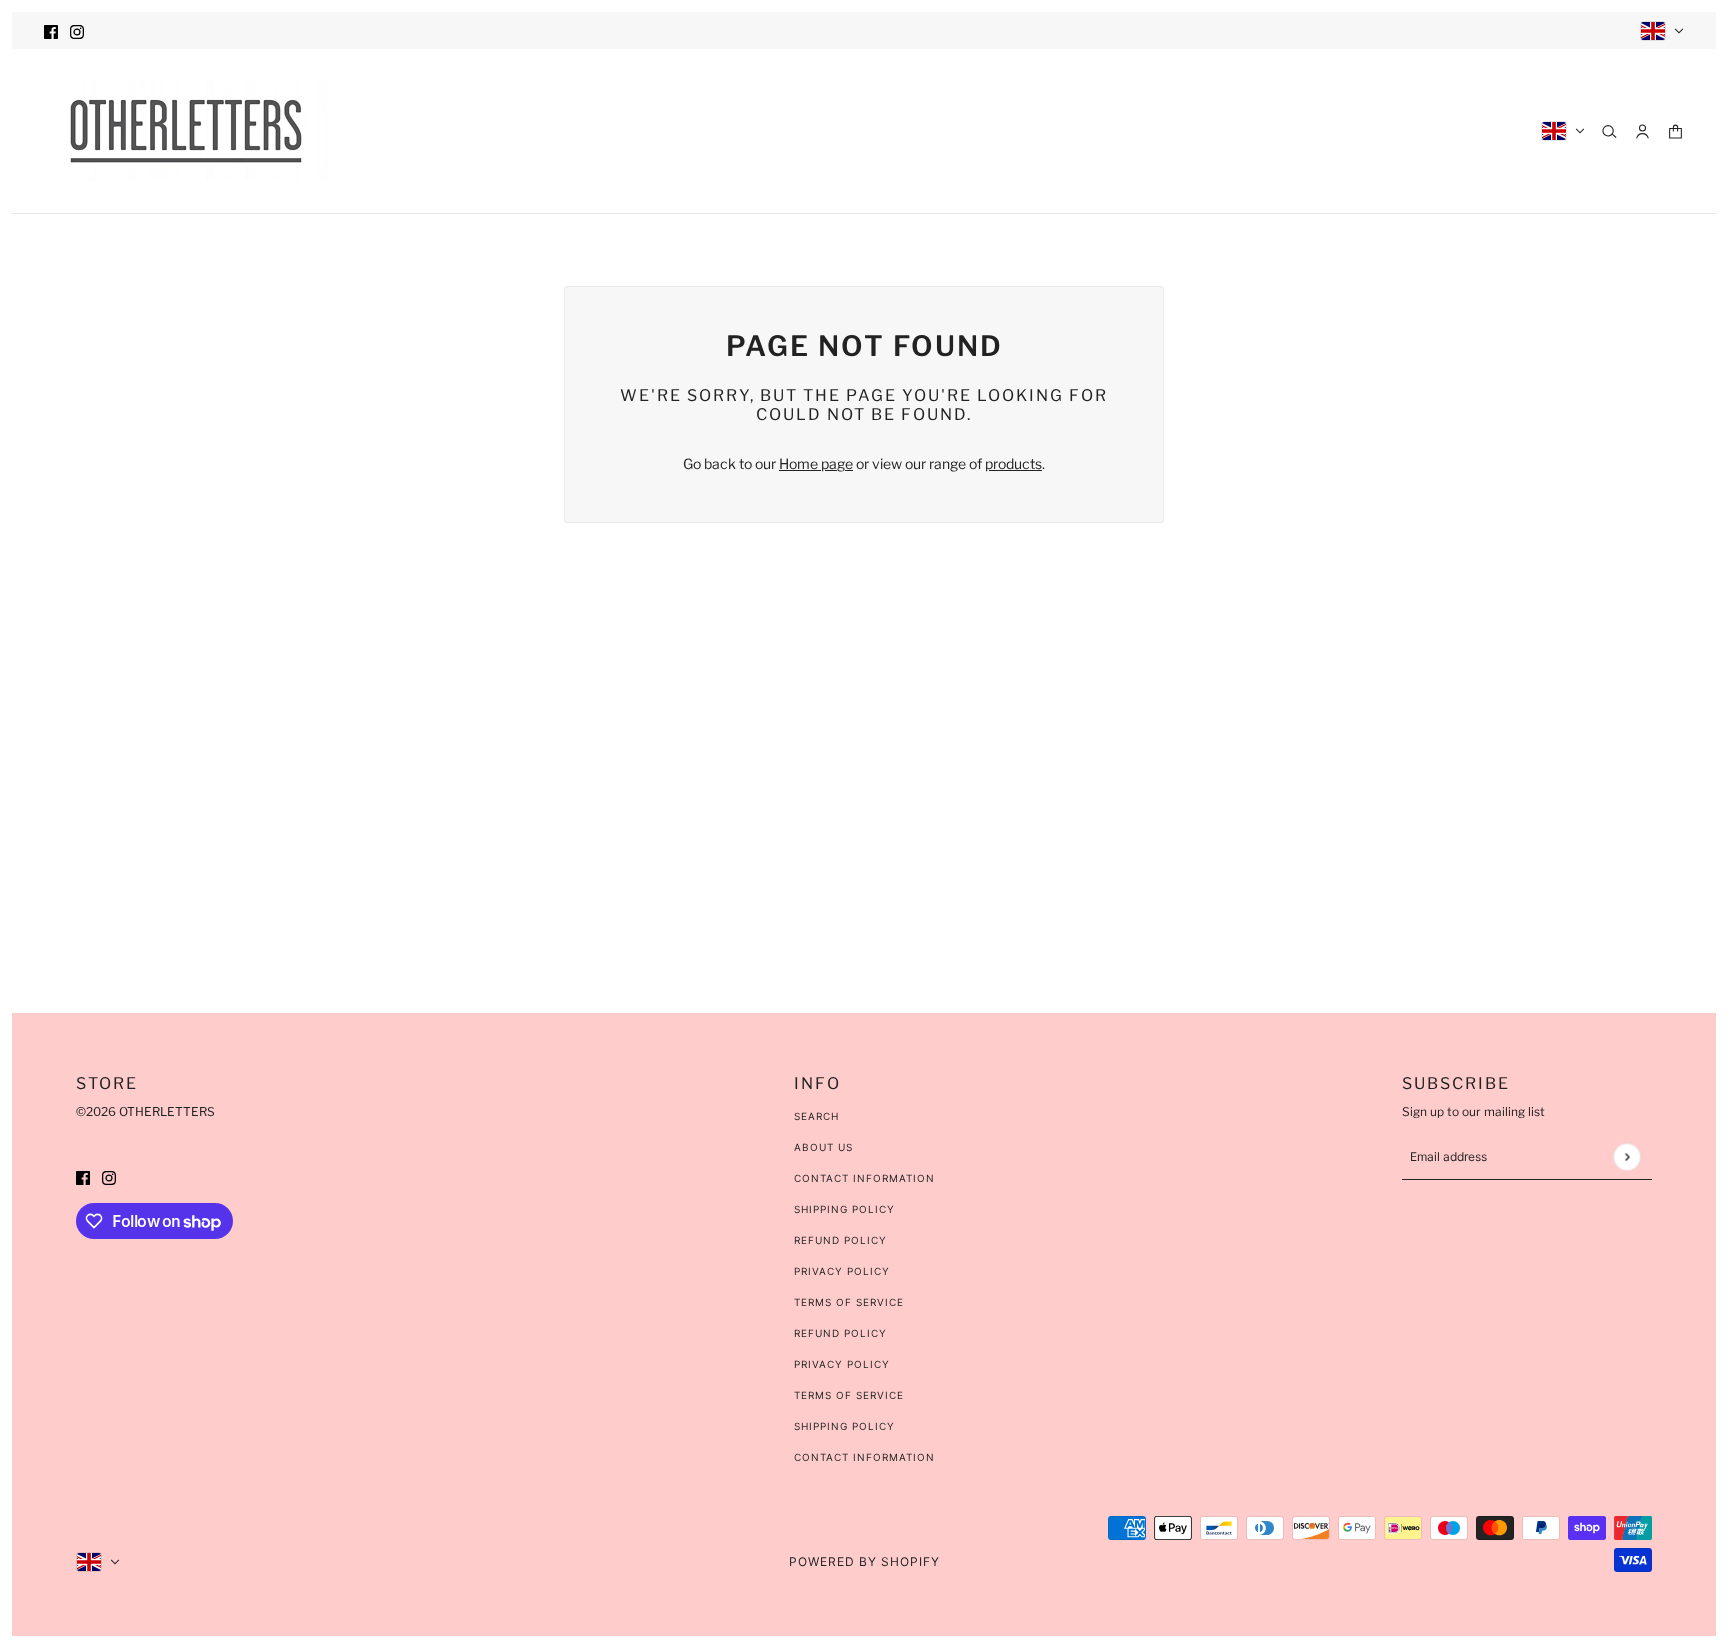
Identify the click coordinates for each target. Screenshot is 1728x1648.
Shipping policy (844, 1426)
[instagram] (77, 30)
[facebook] (51, 30)
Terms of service (849, 1395)
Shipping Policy (844, 1209)
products (1013, 463)
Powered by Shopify (864, 1561)
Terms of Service (849, 1302)
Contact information (864, 1457)
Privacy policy (842, 1364)
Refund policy (840, 1333)
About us (823, 1147)
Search (816, 1116)
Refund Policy (840, 1240)
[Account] (1642, 131)
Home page (816, 463)
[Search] (1609, 131)
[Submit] (1626, 1156)
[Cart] (1675, 131)
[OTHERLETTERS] (186, 131)
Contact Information (864, 1178)
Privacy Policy (842, 1271)
